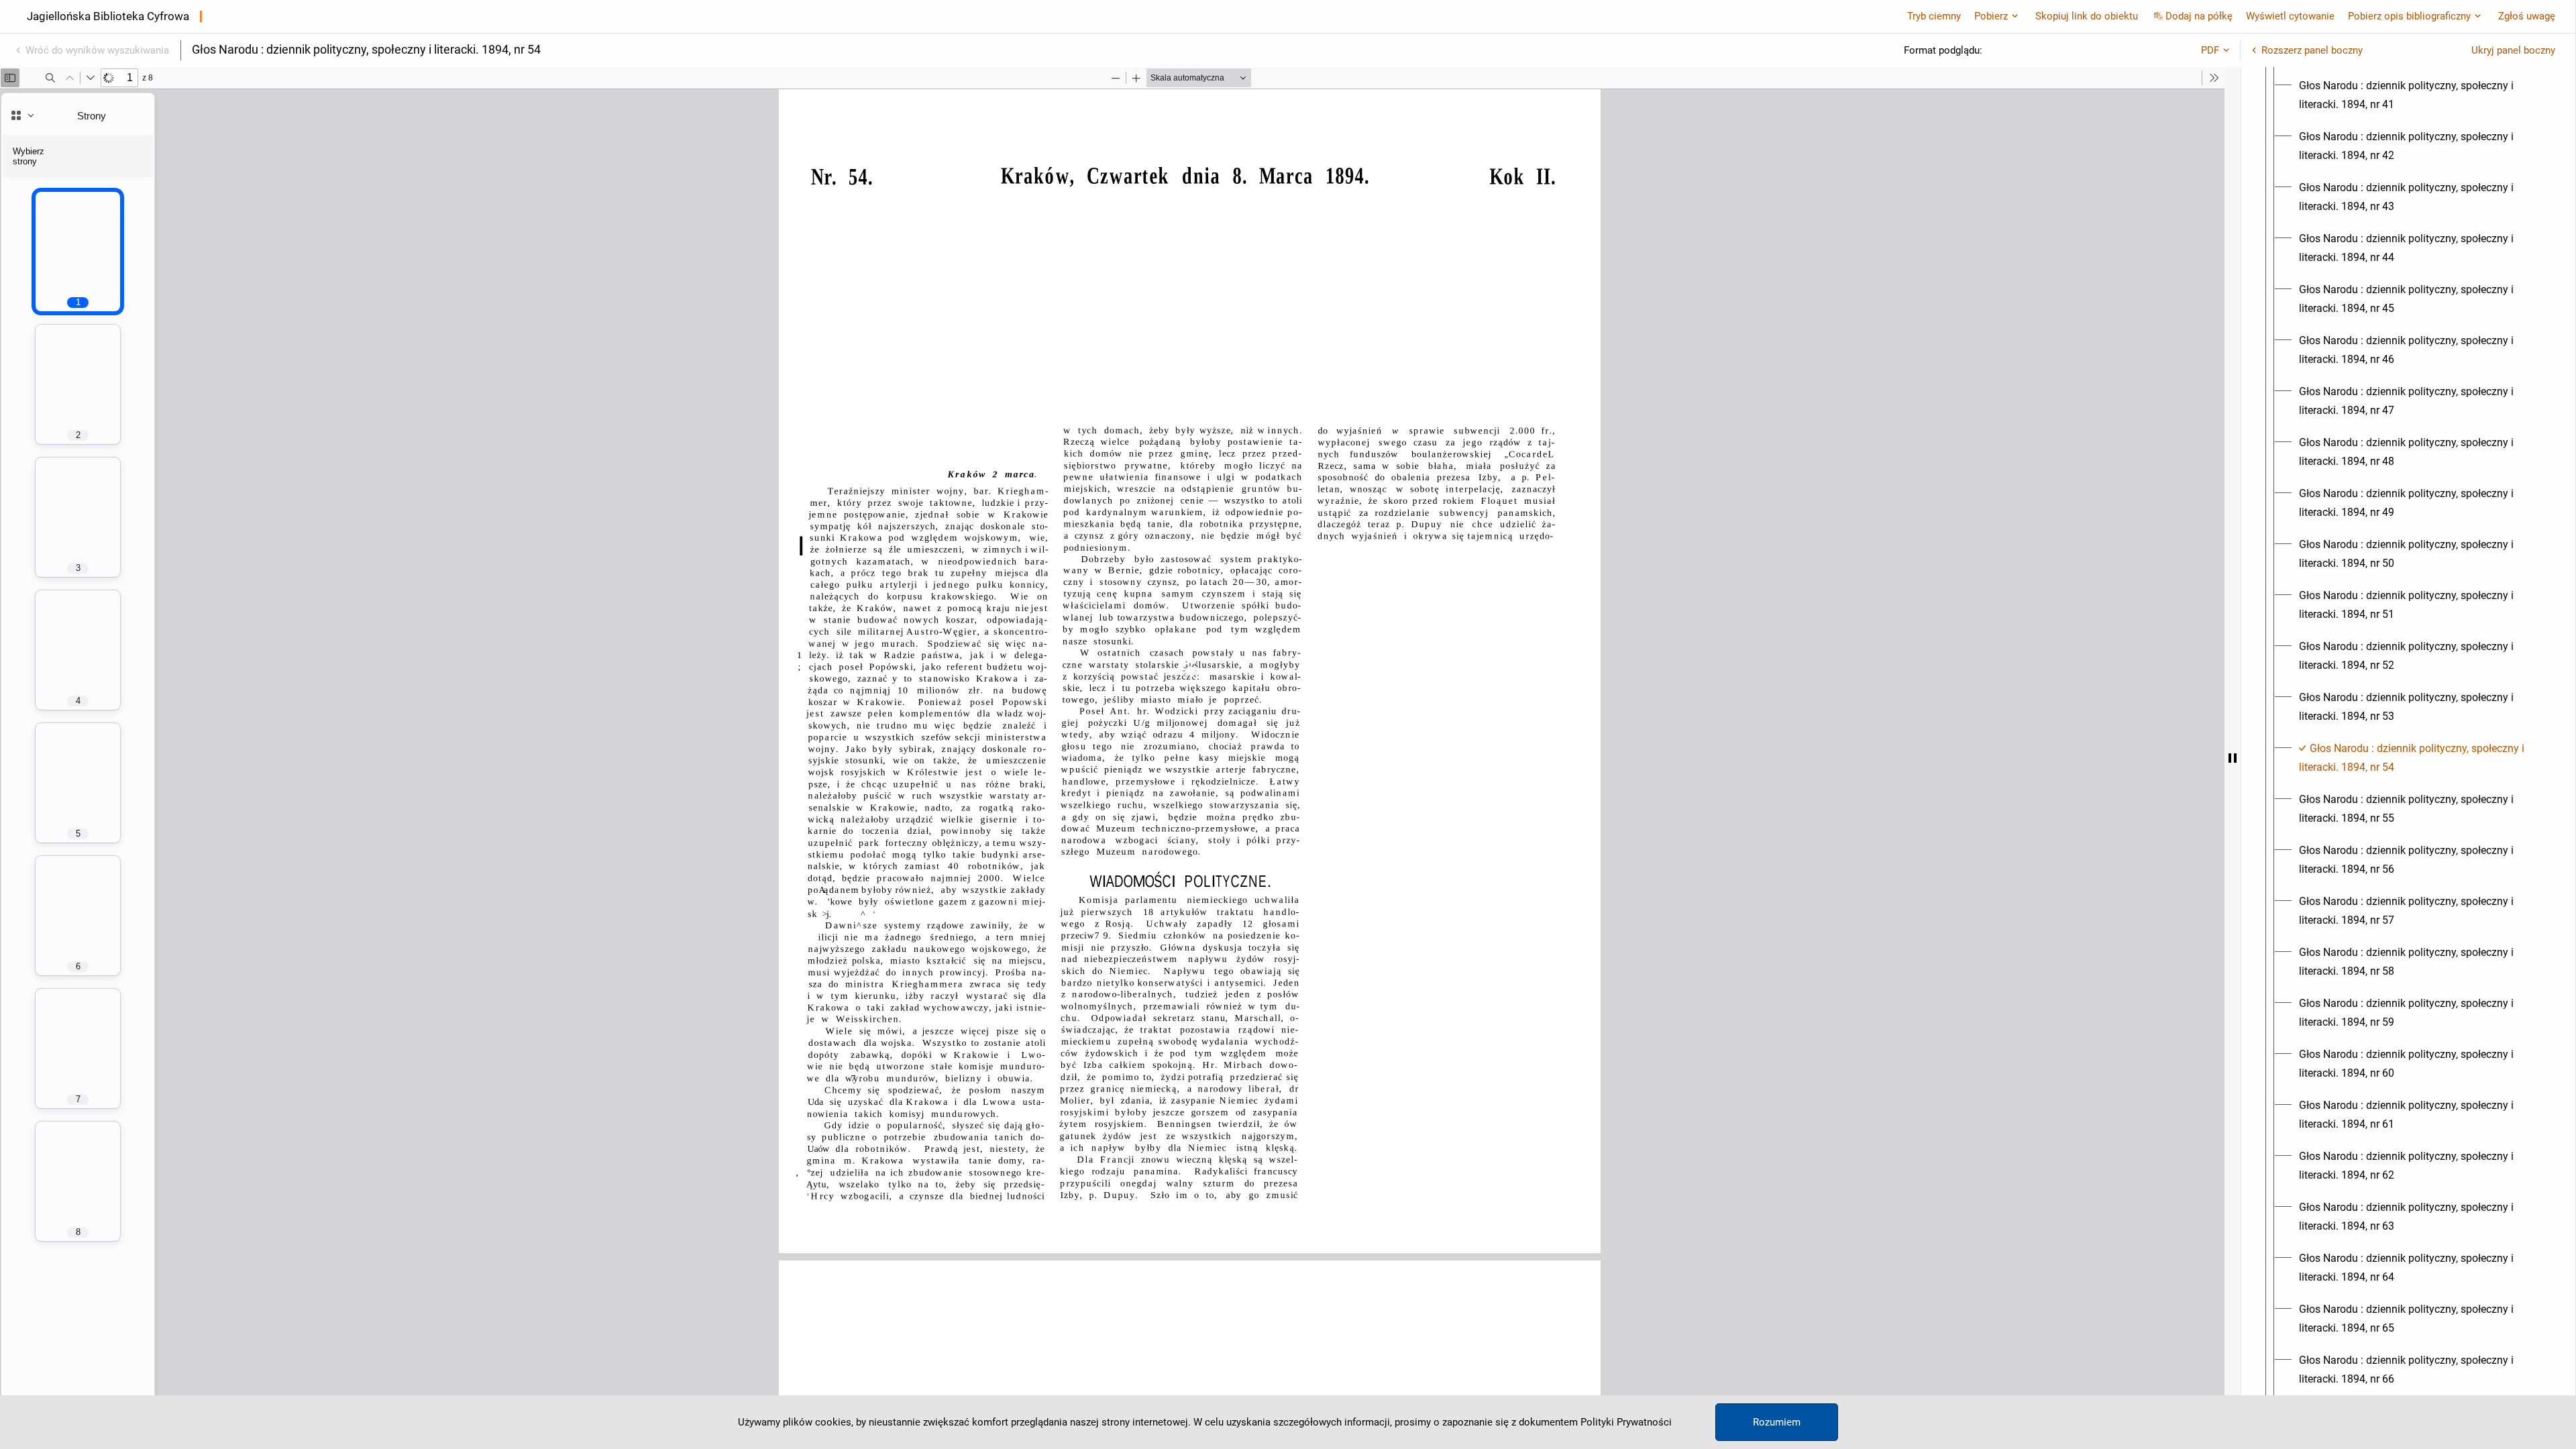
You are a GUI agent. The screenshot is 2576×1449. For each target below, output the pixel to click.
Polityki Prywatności (1626, 1422)
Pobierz (1991, 16)
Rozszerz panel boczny (2312, 50)
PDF (2210, 50)
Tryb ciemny (1934, 16)
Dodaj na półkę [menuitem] (2199, 16)
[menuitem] (2420, 95)
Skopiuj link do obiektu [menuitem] (2087, 16)
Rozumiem (1777, 1422)
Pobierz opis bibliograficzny (2409, 16)
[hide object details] (2233, 758)
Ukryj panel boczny (2513, 50)
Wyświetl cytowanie (2290, 16)
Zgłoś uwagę (2527, 16)
